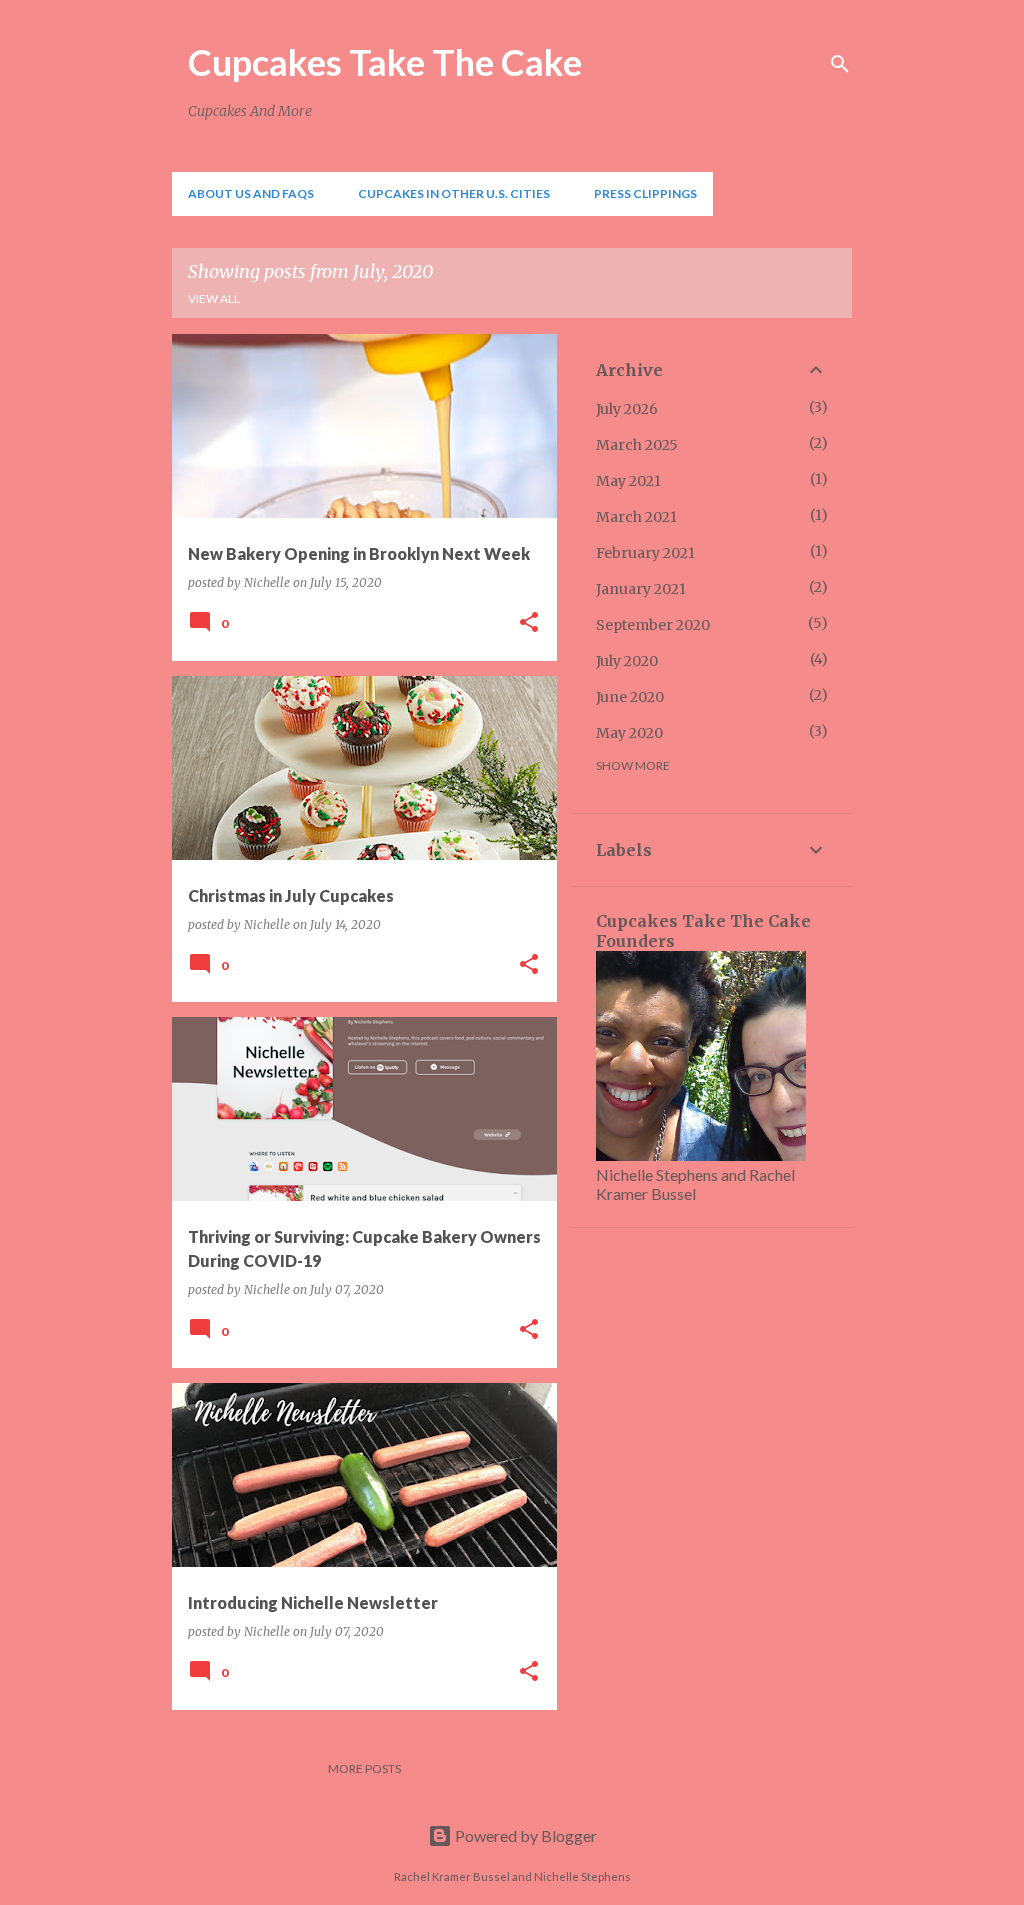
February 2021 (645, 553)
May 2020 (629, 733)
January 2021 (641, 589)
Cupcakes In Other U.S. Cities (454, 193)
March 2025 (637, 445)
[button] (529, 623)
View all (214, 298)
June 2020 (630, 697)
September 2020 (653, 625)
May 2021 (628, 481)
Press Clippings (645, 193)
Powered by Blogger (524, 1835)
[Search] (840, 64)
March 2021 (636, 517)
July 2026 (627, 409)
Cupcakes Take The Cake (385, 62)
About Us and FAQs (251, 193)
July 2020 (627, 661)
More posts (364, 1768)
